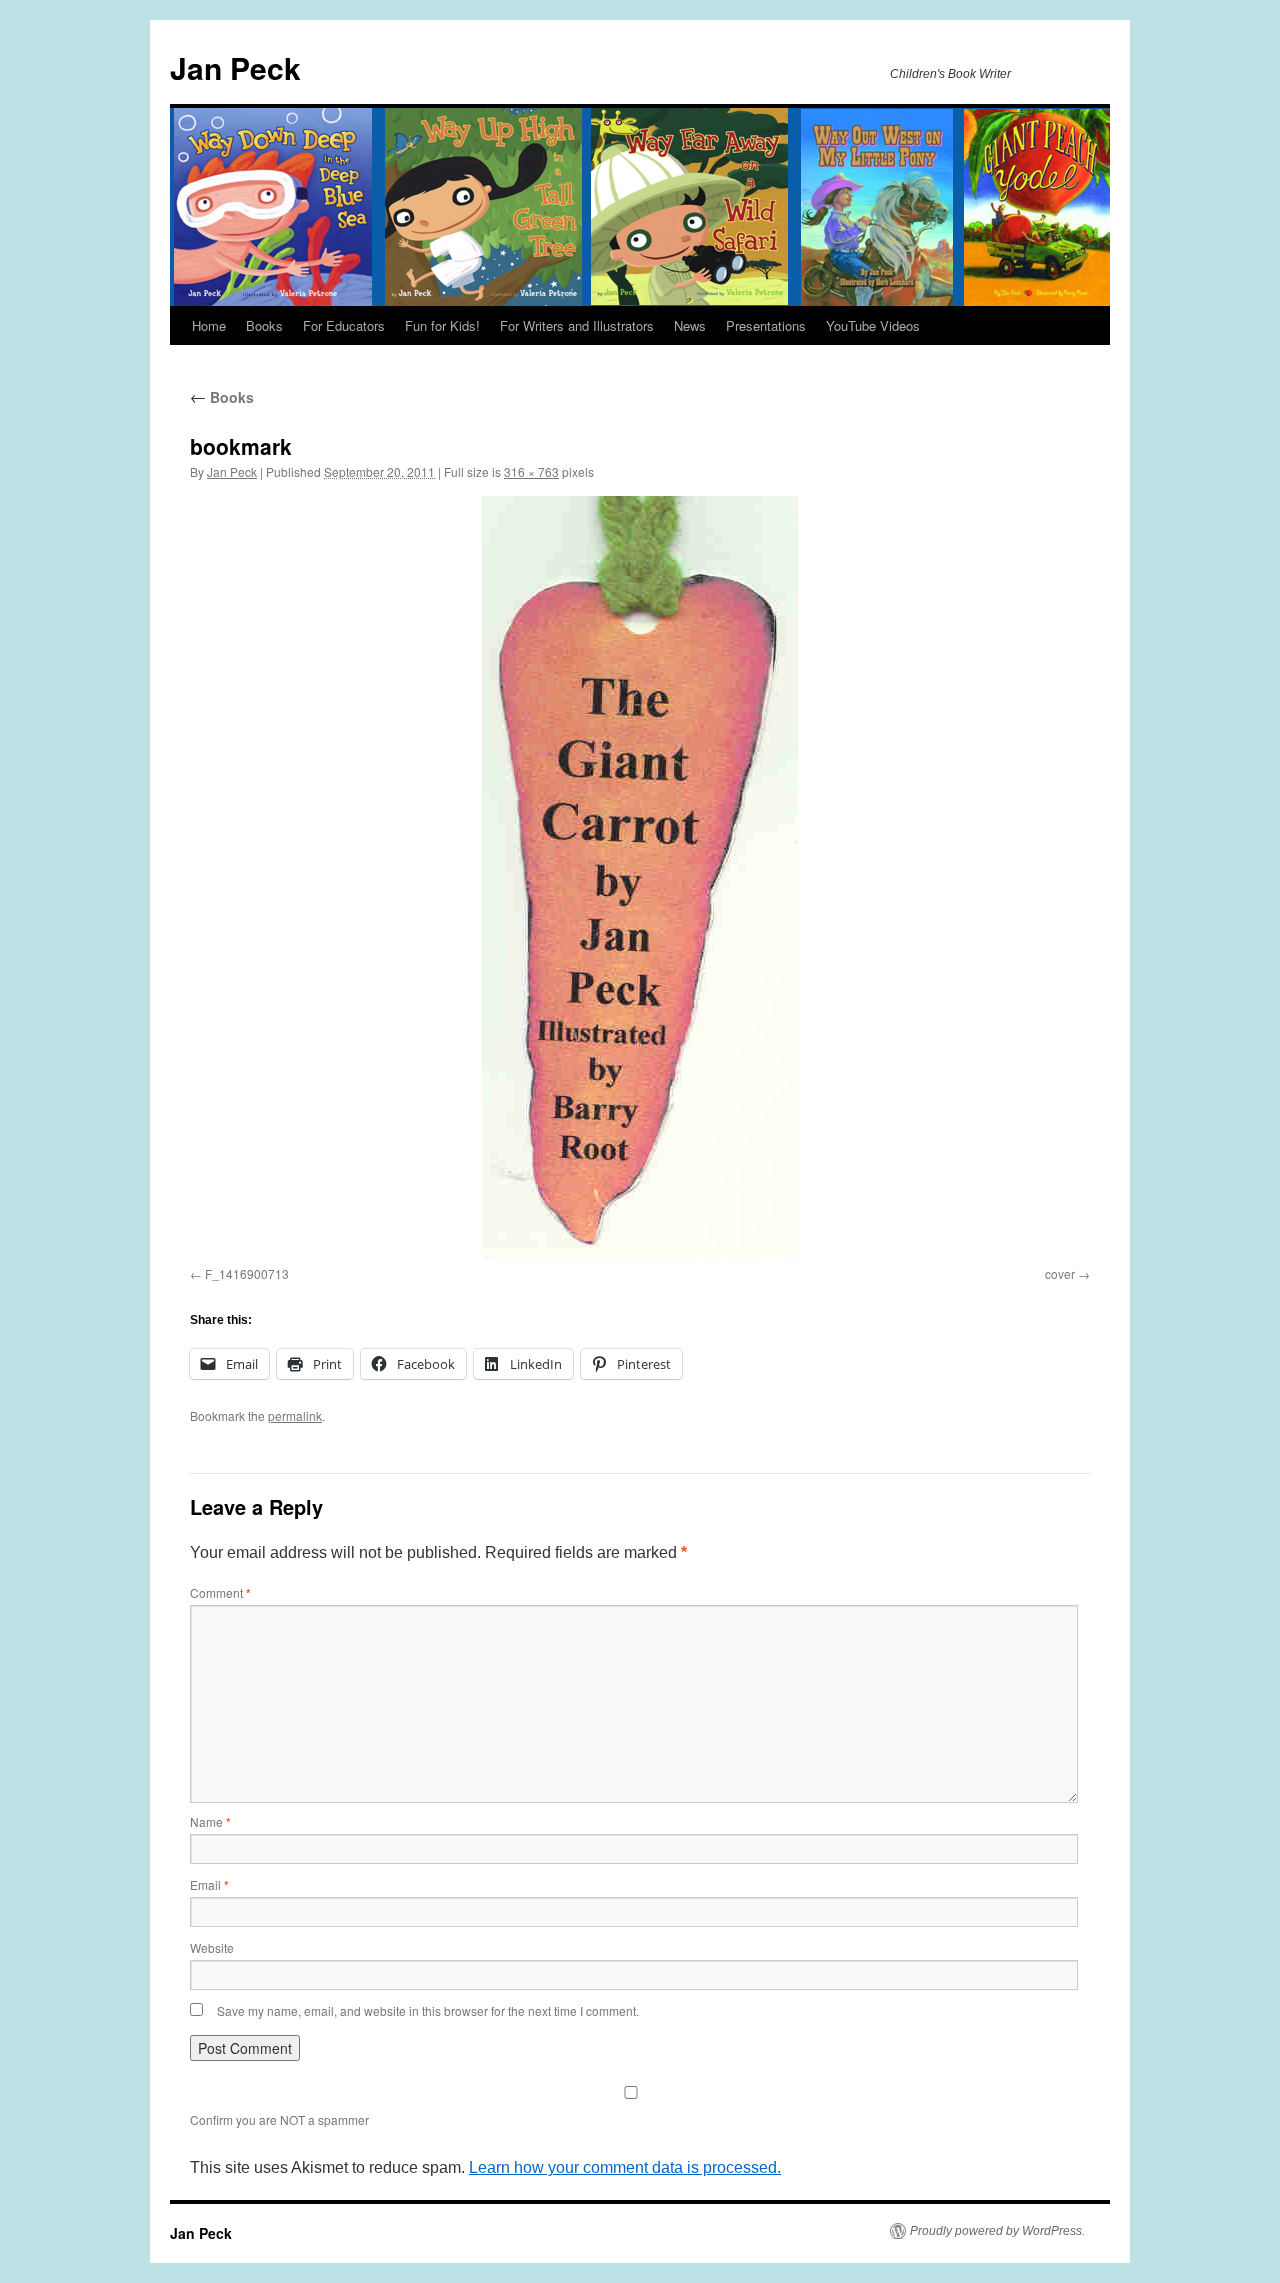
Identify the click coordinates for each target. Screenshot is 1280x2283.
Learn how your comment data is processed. (625, 2167)
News (690, 325)
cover (1060, 1273)
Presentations (766, 325)
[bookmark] (640, 877)
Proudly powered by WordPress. (997, 2231)
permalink (295, 1415)
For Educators (344, 325)
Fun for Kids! (442, 325)
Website (212, 1947)
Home (209, 325)
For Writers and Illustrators (577, 325)
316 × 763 (531, 471)
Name (210, 1821)
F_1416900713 (247, 1273)
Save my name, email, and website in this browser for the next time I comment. (428, 2010)
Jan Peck (235, 67)
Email (209, 1884)
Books (264, 325)
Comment (220, 1592)
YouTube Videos (873, 325)
